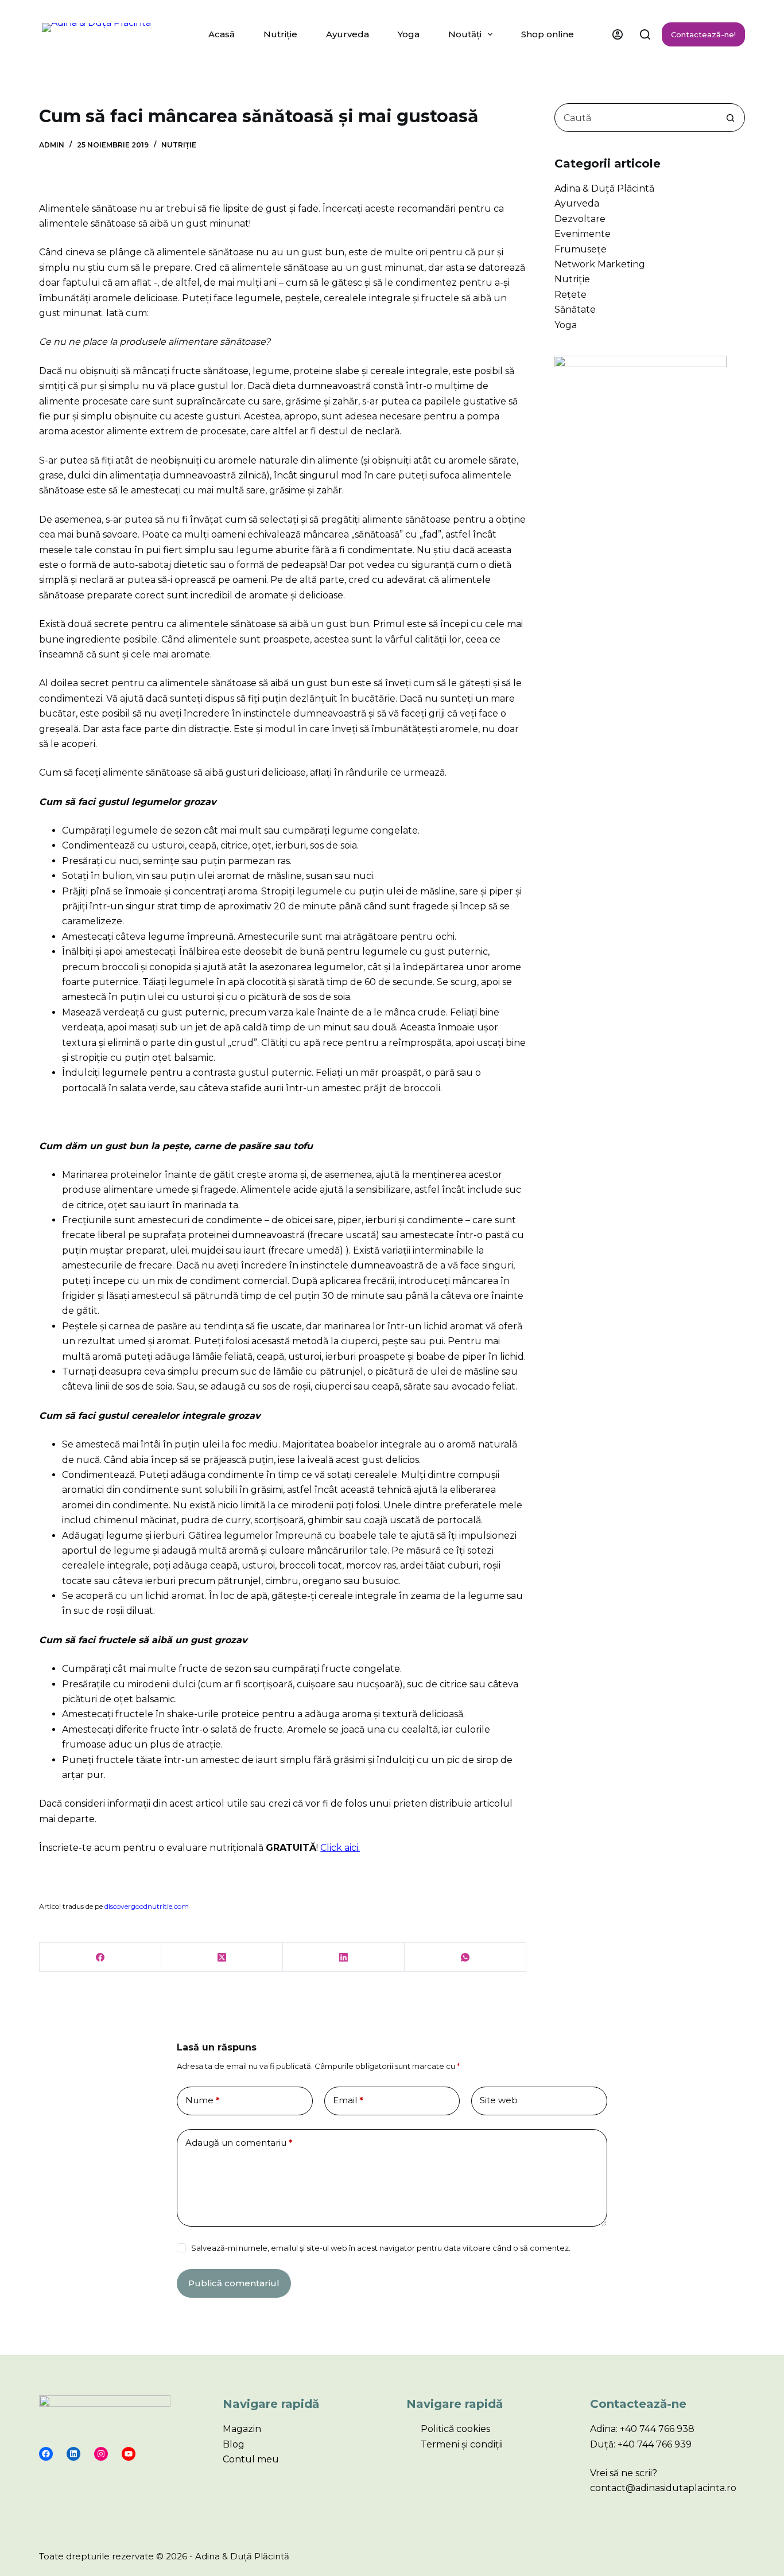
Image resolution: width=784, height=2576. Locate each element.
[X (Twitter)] (222, 1957)
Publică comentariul (234, 2283)
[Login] (618, 34)
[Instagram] (101, 2454)
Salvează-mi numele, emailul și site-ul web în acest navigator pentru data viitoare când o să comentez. (381, 2248)
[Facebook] (100, 1957)
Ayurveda (348, 34)
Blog (234, 2444)
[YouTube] (129, 2454)
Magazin (242, 2429)
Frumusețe (581, 249)
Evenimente (583, 234)
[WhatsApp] (465, 1957)
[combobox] (636, 118)
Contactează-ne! (703, 34)
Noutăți (465, 34)
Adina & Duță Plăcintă (604, 188)
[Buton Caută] (731, 118)
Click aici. (340, 1848)
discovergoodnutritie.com (147, 1906)
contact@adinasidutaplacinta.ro (663, 2488)
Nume (203, 2100)
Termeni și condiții (462, 2444)
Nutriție (280, 34)
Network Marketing (600, 264)
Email (348, 2100)
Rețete (570, 295)
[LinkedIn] (344, 1957)
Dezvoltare (580, 219)
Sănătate (575, 310)
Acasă (222, 34)
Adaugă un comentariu (239, 2143)
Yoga (409, 34)
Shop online (548, 34)
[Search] (645, 34)
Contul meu (251, 2459)
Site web (499, 2100)
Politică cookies (455, 2429)
